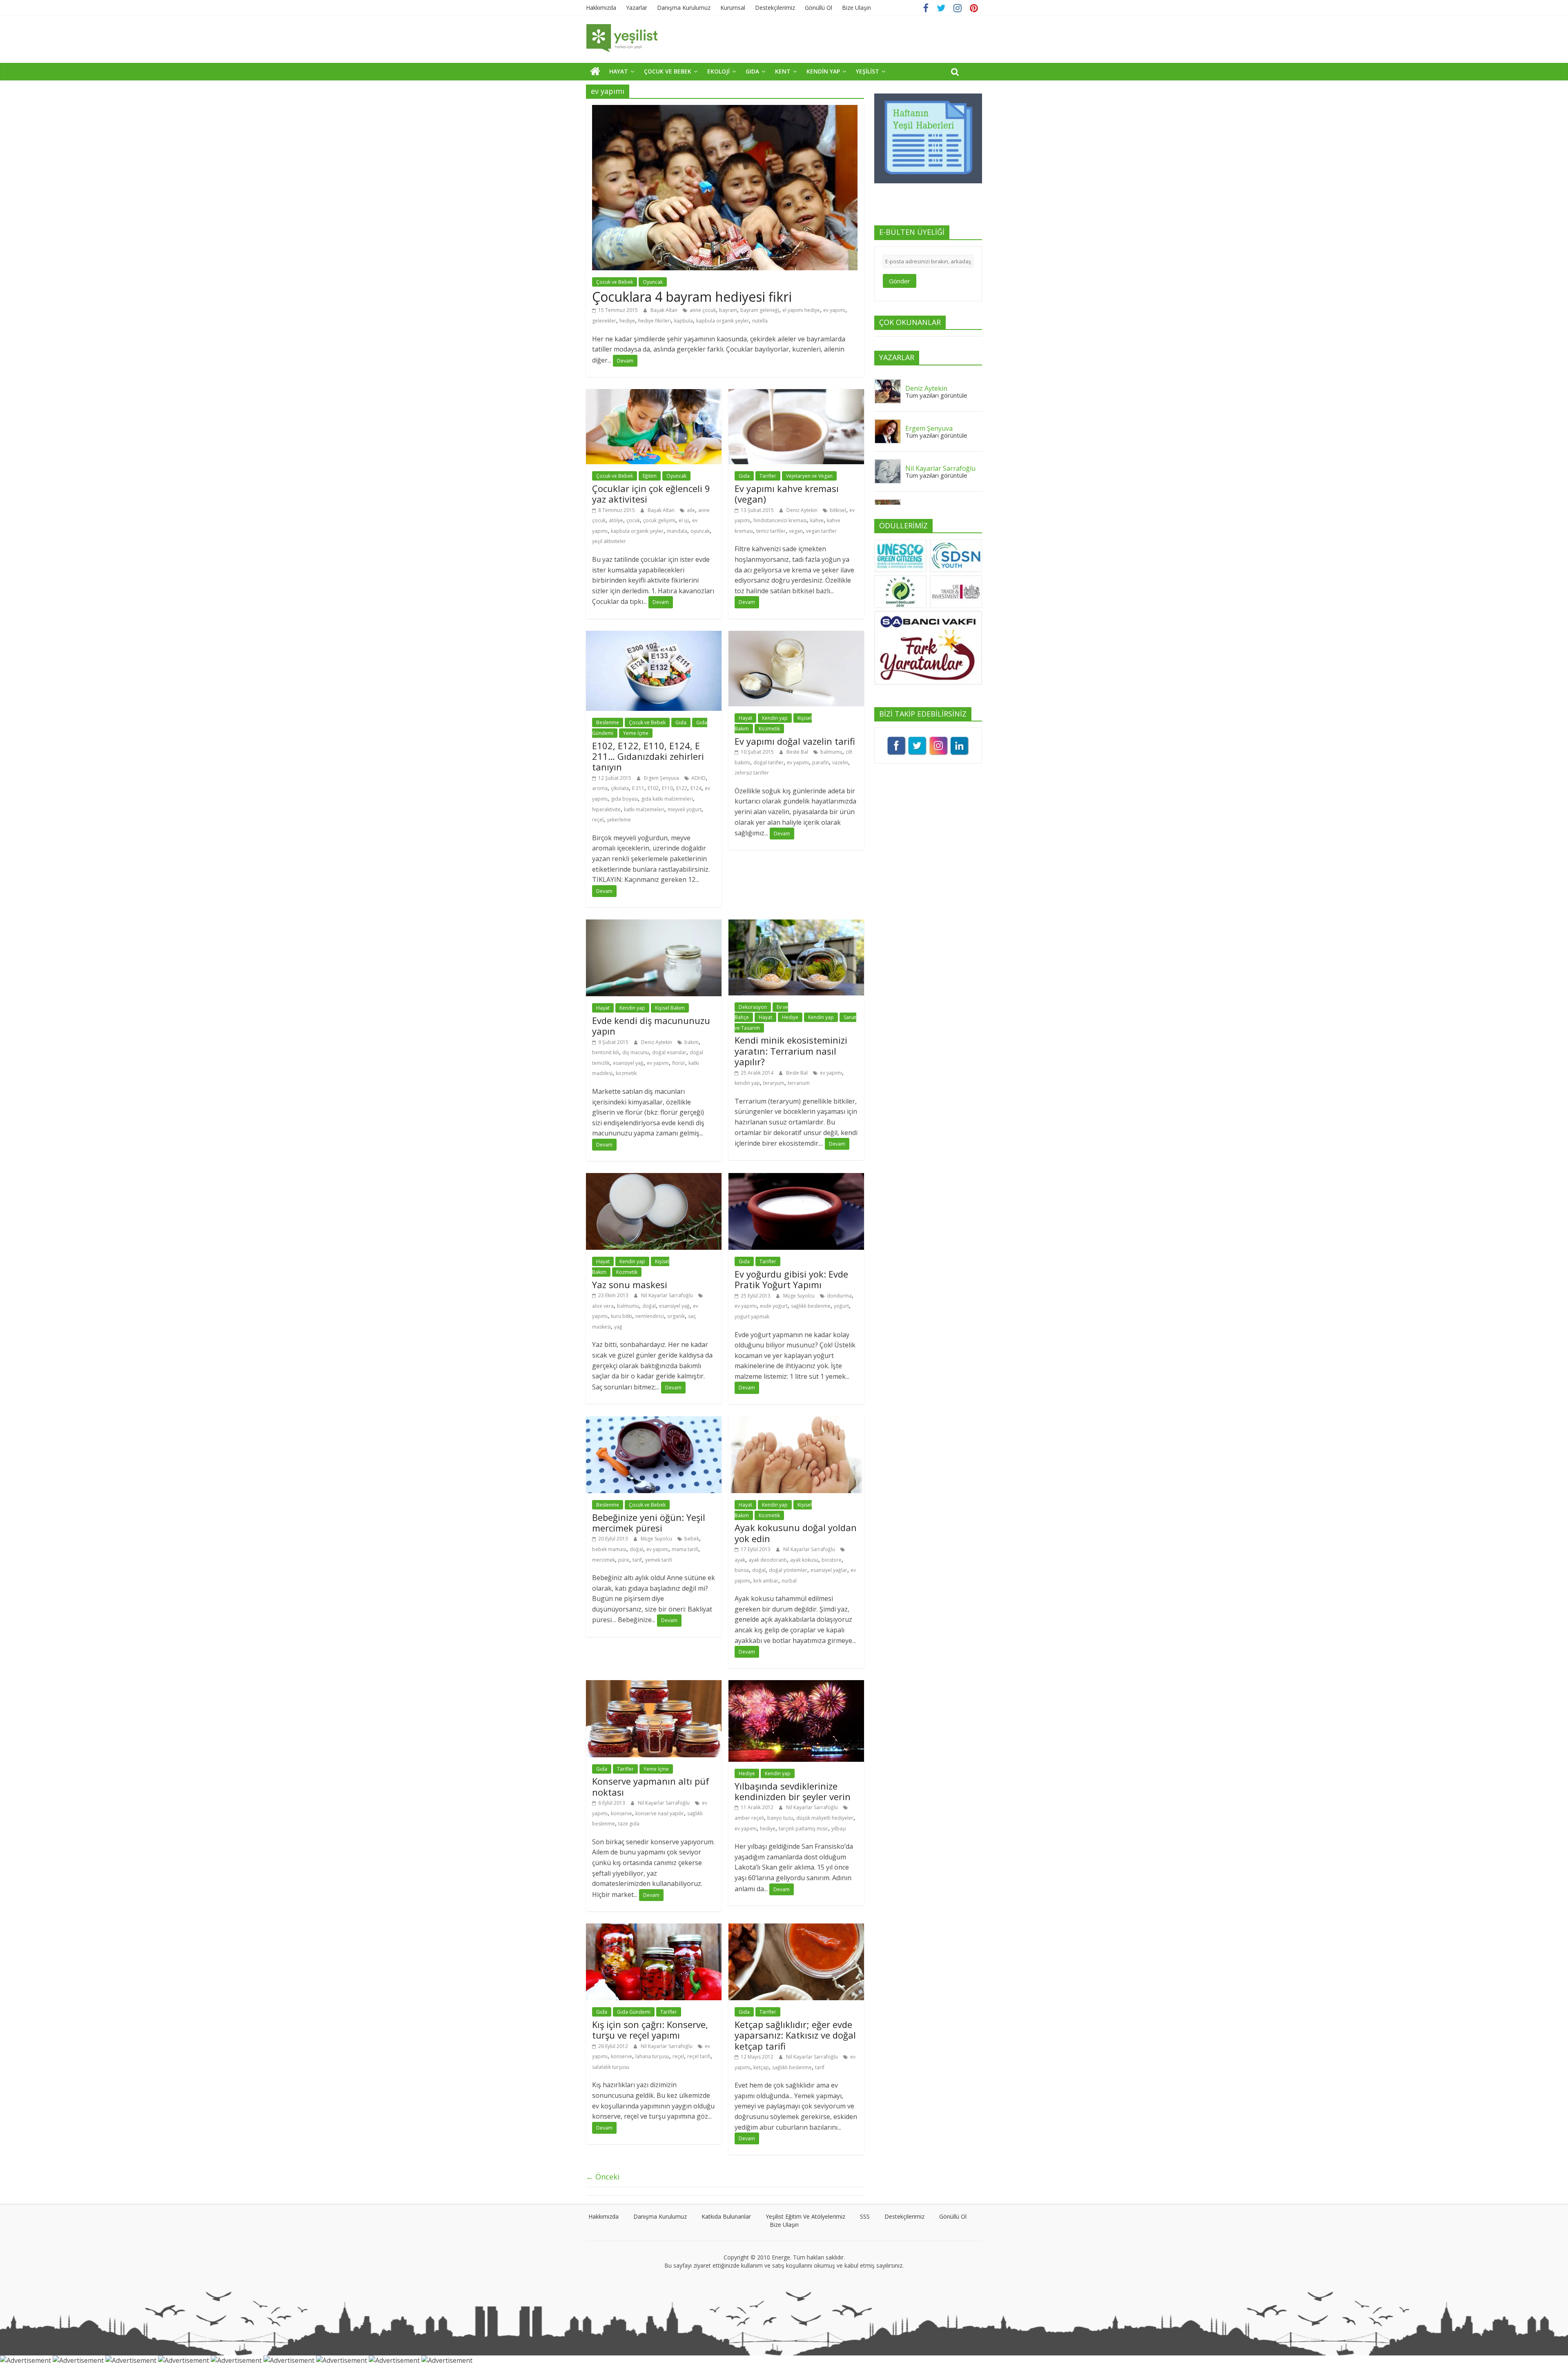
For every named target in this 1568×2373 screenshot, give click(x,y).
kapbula (684, 321)
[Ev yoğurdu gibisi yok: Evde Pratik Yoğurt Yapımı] (796, 1178)
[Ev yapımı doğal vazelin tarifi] (796, 636)
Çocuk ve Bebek (615, 282)
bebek (692, 1539)
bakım (692, 1042)
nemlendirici (650, 1316)
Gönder (900, 281)
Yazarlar (637, 8)
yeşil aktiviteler (609, 541)
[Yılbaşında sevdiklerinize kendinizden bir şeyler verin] (796, 1685)
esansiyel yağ (628, 1063)
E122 (682, 788)
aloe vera (603, 1306)
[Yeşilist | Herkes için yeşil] (595, 71)
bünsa (742, 1570)
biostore (832, 1560)
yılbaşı (839, 1829)
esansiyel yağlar (829, 1570)
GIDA (752, 71)
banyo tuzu (780, 1818)
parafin (821, 762)
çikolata (620, 788)
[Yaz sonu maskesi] (654, 1178)
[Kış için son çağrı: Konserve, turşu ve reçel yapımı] (654, 1928)
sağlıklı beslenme (811, 1306)
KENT (783, 71)
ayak (740, 1560)
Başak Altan (665, 310)
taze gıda (629, 1824)
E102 (653, 788)
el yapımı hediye (801, 310)
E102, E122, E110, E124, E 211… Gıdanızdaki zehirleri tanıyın (648, 756)
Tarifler (768, 476)
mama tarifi (685, 1549)
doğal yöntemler (788, 1570)
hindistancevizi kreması (780, 520)
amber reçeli (749, 1818)
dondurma (839, 1296)
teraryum (774, 1083)
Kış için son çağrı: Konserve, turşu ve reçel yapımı (650, 2030)
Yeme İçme (636, 733)
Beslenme (608, 722)
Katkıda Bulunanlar (726, 2216)
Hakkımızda (601, 8)
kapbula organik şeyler (723, 321)
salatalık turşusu (611, 2067)
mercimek (604, 1560)
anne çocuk (703, 310)
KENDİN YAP (823, 71)
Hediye (790, 1017)
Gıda (744, 476)
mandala (677, 531)
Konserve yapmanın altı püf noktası (651, 1786)
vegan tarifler (821, 531)
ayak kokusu (804, 1560)
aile (691, 510)
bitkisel (838, 510)
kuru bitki (621, 1316)
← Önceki (603, 2177)
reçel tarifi (699, 2056)
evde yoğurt (774, 1306)
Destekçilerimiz (775, 8)
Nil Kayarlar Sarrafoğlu (668, 1295)
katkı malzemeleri (644, 809)
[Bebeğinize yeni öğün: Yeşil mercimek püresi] (654, 1421)
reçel (598, 820)
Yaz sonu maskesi (630, 1284)
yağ (618, 1327)
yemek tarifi (659, 1560)
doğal (649, 1306)
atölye (616, 520)
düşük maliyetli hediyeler (825, 1818)
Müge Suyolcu (800, 1296)
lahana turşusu (652, 2056)
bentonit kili (606, 1052)
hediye (627, 321)
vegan (796, 531)
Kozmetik (769, 729)
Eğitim (650, 476)
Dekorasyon (753, 1007)
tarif (637, 1560)
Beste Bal (798, 752)
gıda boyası (624, 799)
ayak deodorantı (768, 1560)
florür (679, 1063)
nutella (760, 321)
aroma (600, 788)
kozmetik (626, 1073)
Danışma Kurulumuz (684, 8)
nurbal (789, 1581)
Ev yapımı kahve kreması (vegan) (787, 494)
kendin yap (747, 1083)
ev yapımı (834, 310)
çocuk (633, 520)
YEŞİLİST (868, 71)
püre (624, 1560)
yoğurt (841, 1306)
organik (676, 1316)
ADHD (698, 778)
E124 (696, 788)
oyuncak (700, 531)
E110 (667, 788)
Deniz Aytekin (803, 510)
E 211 (638, 788)
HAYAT (619, 71)
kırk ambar (766, 1581)
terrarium (799, 1083)
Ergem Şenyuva (662, 778)
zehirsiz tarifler (752, 773)
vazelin (840, 762)
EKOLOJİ (718, 71)
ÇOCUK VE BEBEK (668, 71)
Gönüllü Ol (819, 8)
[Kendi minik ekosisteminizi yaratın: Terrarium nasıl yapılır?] (796, 924)
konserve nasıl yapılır (660, 1813)
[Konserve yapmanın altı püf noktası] (654, 1685)
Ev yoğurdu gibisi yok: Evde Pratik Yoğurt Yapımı (791, 1279)
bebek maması (609, 1549)
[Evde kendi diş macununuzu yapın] (654, 924)
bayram (728, 310)
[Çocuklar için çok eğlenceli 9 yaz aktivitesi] (654, 394)
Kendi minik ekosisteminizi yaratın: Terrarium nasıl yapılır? (791, 1051)
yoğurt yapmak (752, 1317)
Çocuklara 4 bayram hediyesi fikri (692, 297)
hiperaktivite (606, 809)
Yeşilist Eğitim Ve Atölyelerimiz (805, 2216)
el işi (684, 520)
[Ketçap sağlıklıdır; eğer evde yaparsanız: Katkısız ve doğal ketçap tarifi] (796, 1928)
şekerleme (619, 820)
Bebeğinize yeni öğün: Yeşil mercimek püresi (649, 1523)
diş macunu (636, 1052)
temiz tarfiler (771, 531)
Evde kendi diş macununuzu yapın (651, 1026)
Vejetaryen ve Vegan (809, 476)
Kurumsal (733, 8)
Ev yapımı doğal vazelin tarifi (795, 741)
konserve (621, 1813)
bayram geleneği (760, 310)
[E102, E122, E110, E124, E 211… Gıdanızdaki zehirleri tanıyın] (654, 636)
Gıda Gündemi (634, 2012)
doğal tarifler (768, 762)
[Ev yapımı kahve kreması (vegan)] (796, 394)
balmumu (831, 752)
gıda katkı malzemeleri (667, 799)
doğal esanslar (669, 1052)
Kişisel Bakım (670, 1008)
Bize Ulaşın (856, 8)
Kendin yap (775, 718)
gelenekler (604, 321)
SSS (865, 2216)
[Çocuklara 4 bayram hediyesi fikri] (725, 110)
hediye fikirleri (655, 321)
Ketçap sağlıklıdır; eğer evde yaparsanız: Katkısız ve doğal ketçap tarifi (795, 2035)
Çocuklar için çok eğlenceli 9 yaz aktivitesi (651, 494)
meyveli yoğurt (685, 809)
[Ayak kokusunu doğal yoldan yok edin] (796, 1421)
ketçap (761, 2067)
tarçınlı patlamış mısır (803, 1829)
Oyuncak (653, 282)
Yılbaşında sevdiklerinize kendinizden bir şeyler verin (793, 1791)
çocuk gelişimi (659, 520)
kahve (817, 520)
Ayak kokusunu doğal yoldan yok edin (796, 1533)
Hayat (745, 718)
